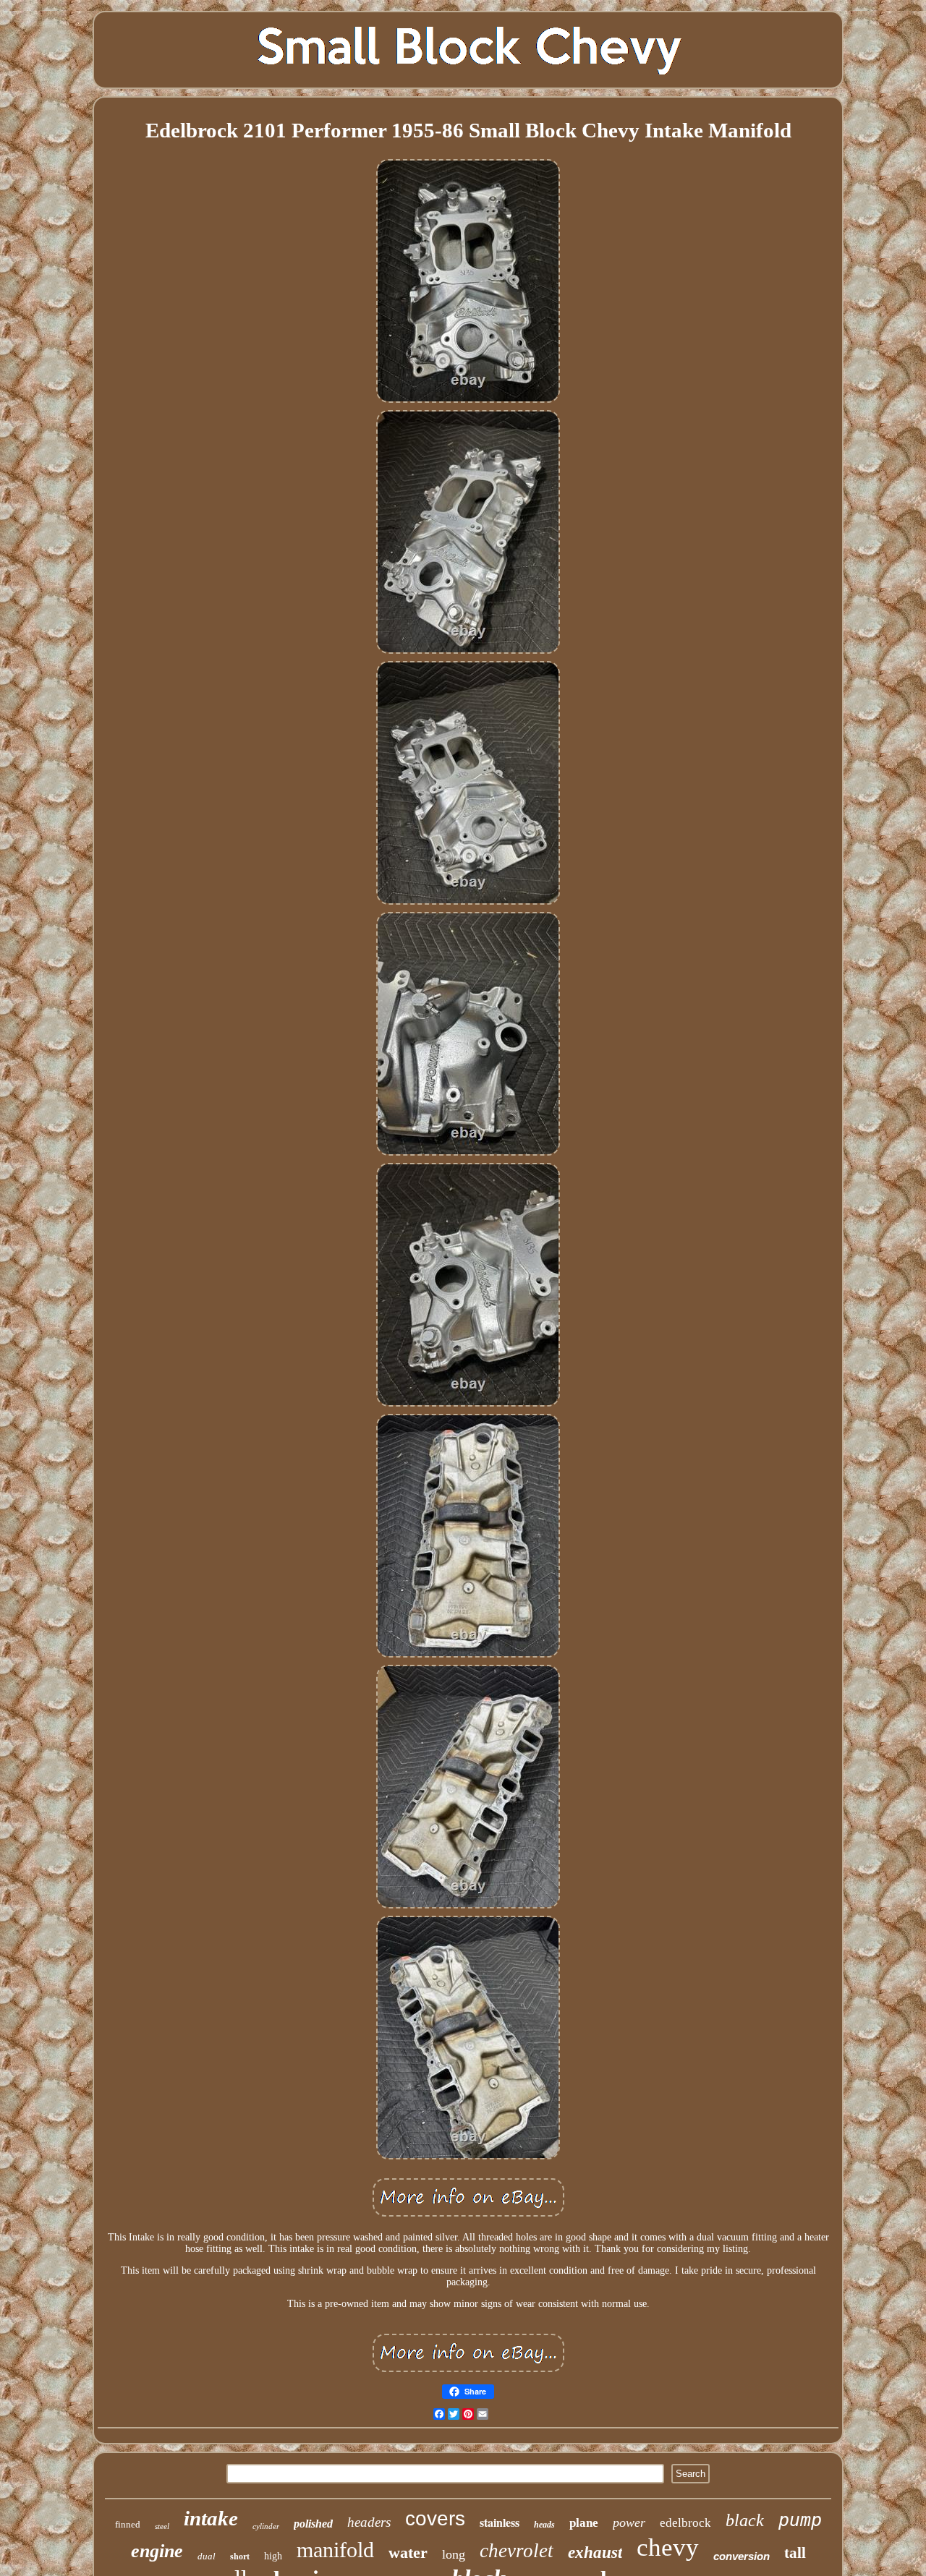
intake (211, 2518)
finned (128, 2524)
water (408, 2552)
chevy (668, 2547)
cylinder (266, 2526)
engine (157, 2551)
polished (313, 2524)
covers (435, 2519)
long (454, 2554)
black (745, 2520)
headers (369, 2522)
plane (584, 2523)
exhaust (595, 2552)
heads (544, 2525)
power (629, 2522)
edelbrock (685, 2523)
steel (162, 2526)
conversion (742, 2556)
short (240, 2556)
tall (795, 2553)
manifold (335, 2550)
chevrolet (517, 2551)
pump (800, 2520)
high (273, 2556)
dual (207, 2556)
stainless (500, 2522)
